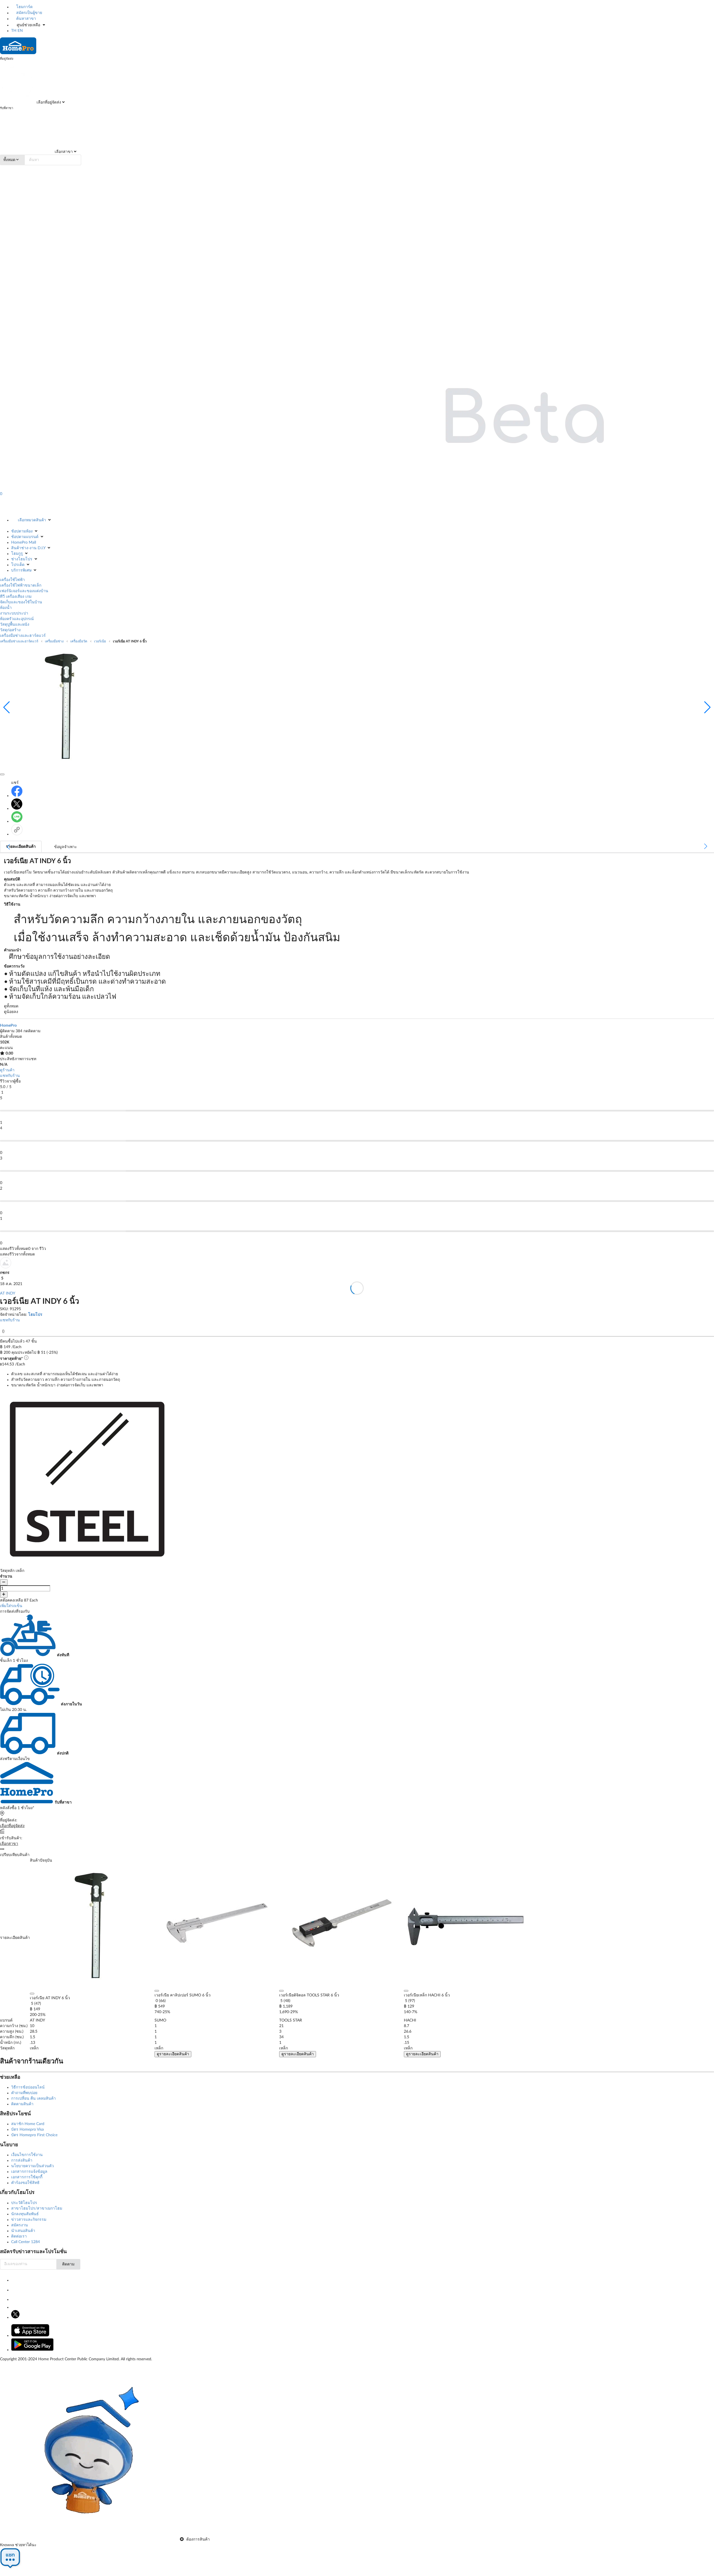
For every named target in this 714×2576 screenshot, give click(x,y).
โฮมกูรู (17, 554)
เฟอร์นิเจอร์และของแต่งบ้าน (24, 591)
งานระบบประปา (14, 613)
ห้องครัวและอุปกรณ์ (17, 619)
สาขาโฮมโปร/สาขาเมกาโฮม (37, 2208)
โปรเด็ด (18, 565)
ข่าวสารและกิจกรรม (29, 2220)
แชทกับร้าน (10, 1076)
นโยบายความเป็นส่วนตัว (32, 2166)
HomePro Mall (24, 542)
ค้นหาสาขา (26, 19)
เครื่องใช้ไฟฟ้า (12, 580)
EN (20, 31)
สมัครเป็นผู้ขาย (29, 13)
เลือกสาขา (63, 152)
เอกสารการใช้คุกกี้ (27, 2177)
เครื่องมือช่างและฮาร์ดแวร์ (23, 636)
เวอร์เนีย (100, 641)
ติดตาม (68, 2264)
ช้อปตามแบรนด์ (25, 537)
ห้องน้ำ (6, 608)
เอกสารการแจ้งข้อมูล (29, 2172)
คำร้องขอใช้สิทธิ (25, 2183)
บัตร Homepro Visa (27, 2130)
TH (14, 31)
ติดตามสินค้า (22, 2104)
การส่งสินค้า (22, 2160)
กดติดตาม (32, 1031)
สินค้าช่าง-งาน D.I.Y (28, 548)
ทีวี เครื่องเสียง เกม (16, 597)
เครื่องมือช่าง (54, 641)
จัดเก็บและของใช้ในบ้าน (21, 602)
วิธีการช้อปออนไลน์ (28, 2087)
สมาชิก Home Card (28, 2124)
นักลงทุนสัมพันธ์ (25, 2214)
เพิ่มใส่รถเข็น (11, 1606)
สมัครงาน (20, 2225)
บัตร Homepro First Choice (34, 2135)
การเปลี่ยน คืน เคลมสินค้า (33, 2099)
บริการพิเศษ (21, 570)
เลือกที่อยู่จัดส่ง (48, 102)
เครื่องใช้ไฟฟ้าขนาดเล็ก (21, 585)
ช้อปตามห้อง (22, 531)
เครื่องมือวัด (79, 641)
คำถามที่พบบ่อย (24, 2093)
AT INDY (8, 1293)
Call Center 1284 (26, 2242)
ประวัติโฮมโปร (24, 2203)
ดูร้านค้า (7, 1070)
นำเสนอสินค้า (23, 2231)
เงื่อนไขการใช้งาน (27, 2155)
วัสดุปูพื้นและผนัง (15, 625)
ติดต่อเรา (19, 2236)
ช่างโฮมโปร (22, 559)
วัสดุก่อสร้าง (10, 630)
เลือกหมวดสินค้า (32, 520)
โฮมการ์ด (24, 7)
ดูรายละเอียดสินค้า (173, 2054)
